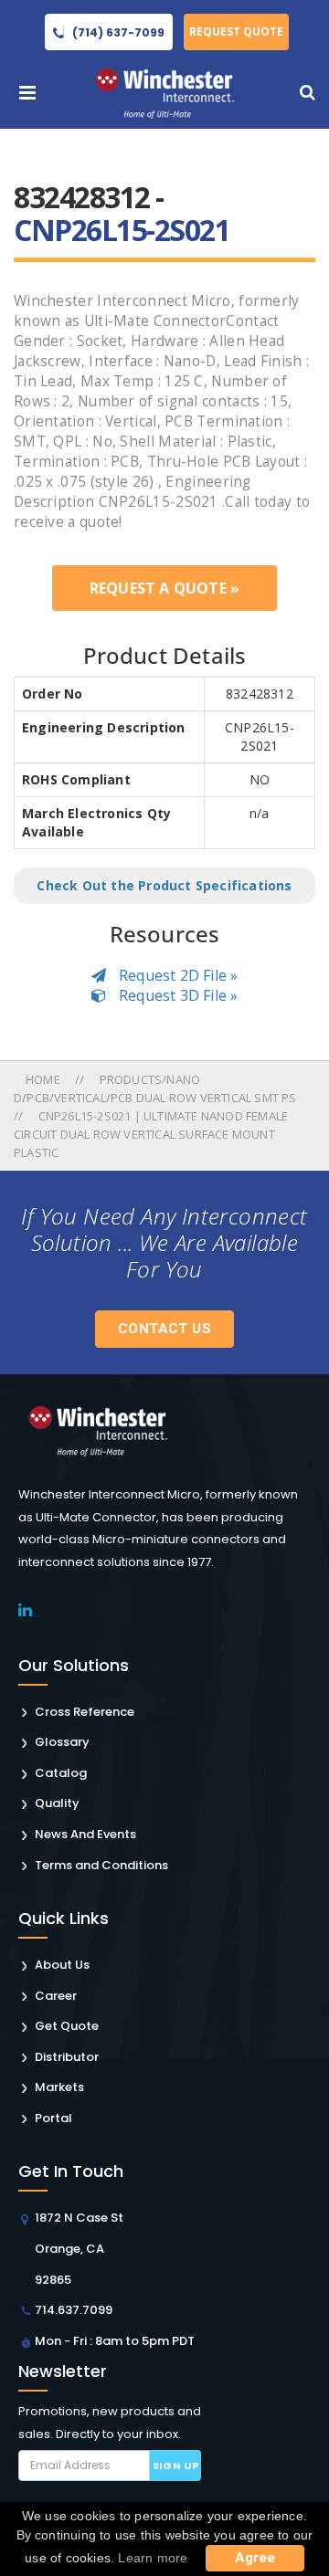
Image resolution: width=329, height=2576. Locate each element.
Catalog (61, 1773)
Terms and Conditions (101, 1865)
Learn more (153, 2558)
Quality (57, 1803)
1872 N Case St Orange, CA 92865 (79, 2248)
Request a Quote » (164, 588)
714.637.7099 (74, 2310)
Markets (59, 2087)
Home (44, 1079)
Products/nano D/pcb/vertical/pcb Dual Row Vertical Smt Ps (155, 1088)
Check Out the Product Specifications (164, 885)
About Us (62, 1965)
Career (56, 1996)
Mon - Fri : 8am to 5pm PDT (115, 2341)
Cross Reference (85, 1712)
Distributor (67, 2057)
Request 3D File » (177, 995)
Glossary (62, 1742)
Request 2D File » (177, 975)
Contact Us (164, 1329)
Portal (53, 2118)
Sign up (176, 2466)
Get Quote (67, 2026)
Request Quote (236, 32)
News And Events (85, 1834)
